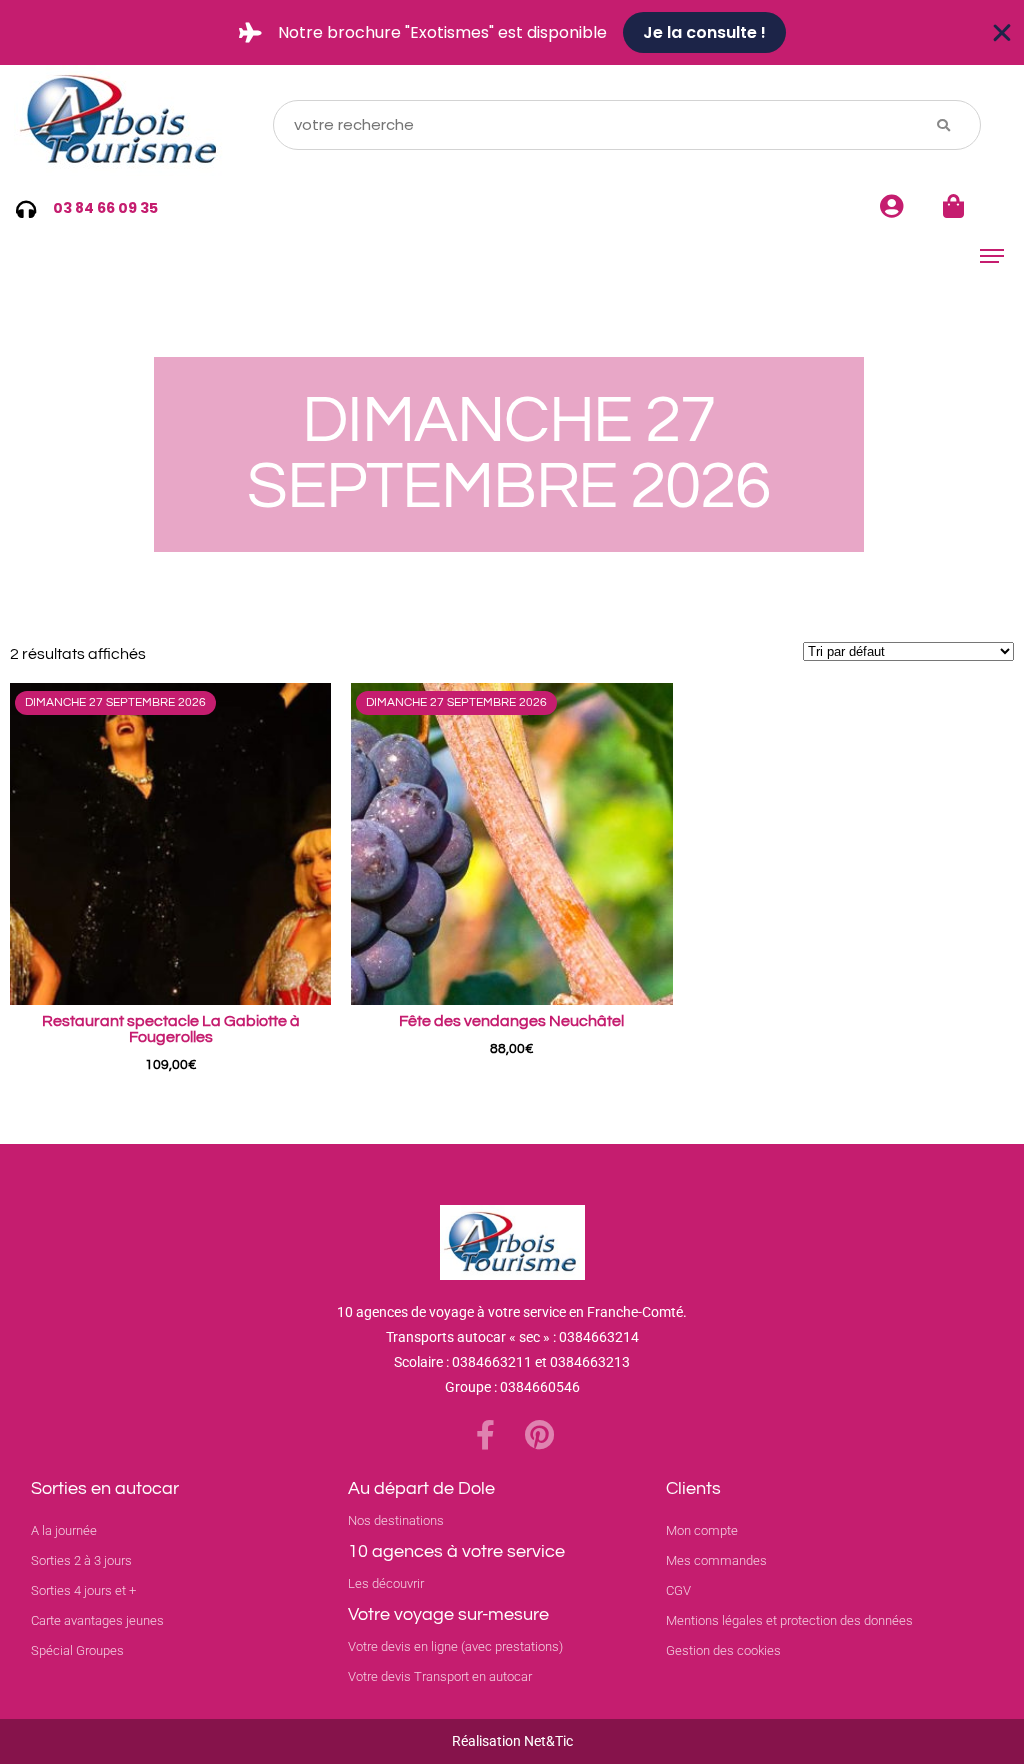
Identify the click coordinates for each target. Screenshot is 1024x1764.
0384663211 (492, 1362)
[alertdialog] (512, 32)
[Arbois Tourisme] (122, 124)
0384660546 (540, 1387)
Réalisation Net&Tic (512, 1741)
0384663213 (590, 1362)
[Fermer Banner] (1002, 33)
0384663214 (599, 1337)
